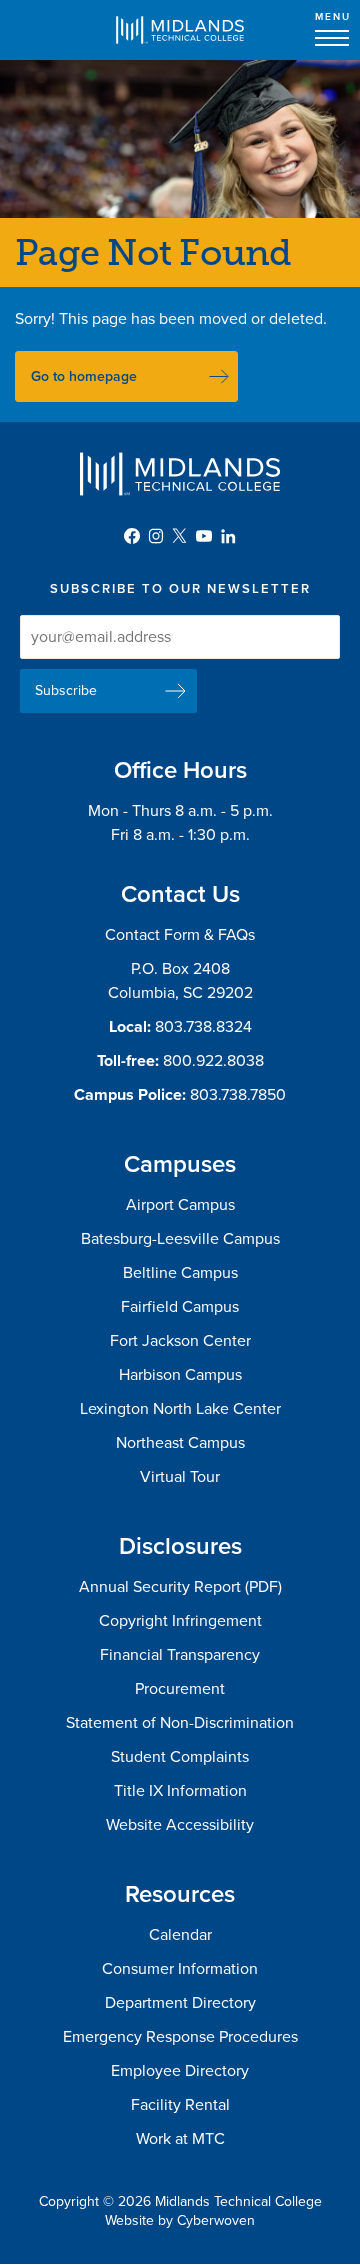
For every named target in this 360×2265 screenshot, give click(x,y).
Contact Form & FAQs (180, 935)
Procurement (180, 1689)
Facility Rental (180, 2105)
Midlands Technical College (180, 30)
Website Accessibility (180, 1825)
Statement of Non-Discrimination (180, 1723)
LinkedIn (228, 536)
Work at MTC (180, 2139)
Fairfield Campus (180, 1307)
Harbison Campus (180, 1375)
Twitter (180, 536)
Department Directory (180, 2003)
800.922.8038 (213, 1061)
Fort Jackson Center (180, 1341)
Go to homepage (84, 376)
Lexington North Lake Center (180, 1409)
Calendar (180, 1935)
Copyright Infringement (180, 1621)
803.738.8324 (203, 1027)
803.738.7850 (238, 1095)
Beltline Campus (180, 1273)
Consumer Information (180, 1969)
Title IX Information (180, 1791)
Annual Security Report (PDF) (180, 1587)
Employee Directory (180, 2071)
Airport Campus (180, 1205)
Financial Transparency (180, 1655)
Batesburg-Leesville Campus (180, 1239)
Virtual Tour (180, 1477)
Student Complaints (180, 1757)
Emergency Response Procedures (180, 2037)
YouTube (204, 536)
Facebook (132, 536)
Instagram (156, 536)
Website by (180, 2220)
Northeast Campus (180, 1443)
